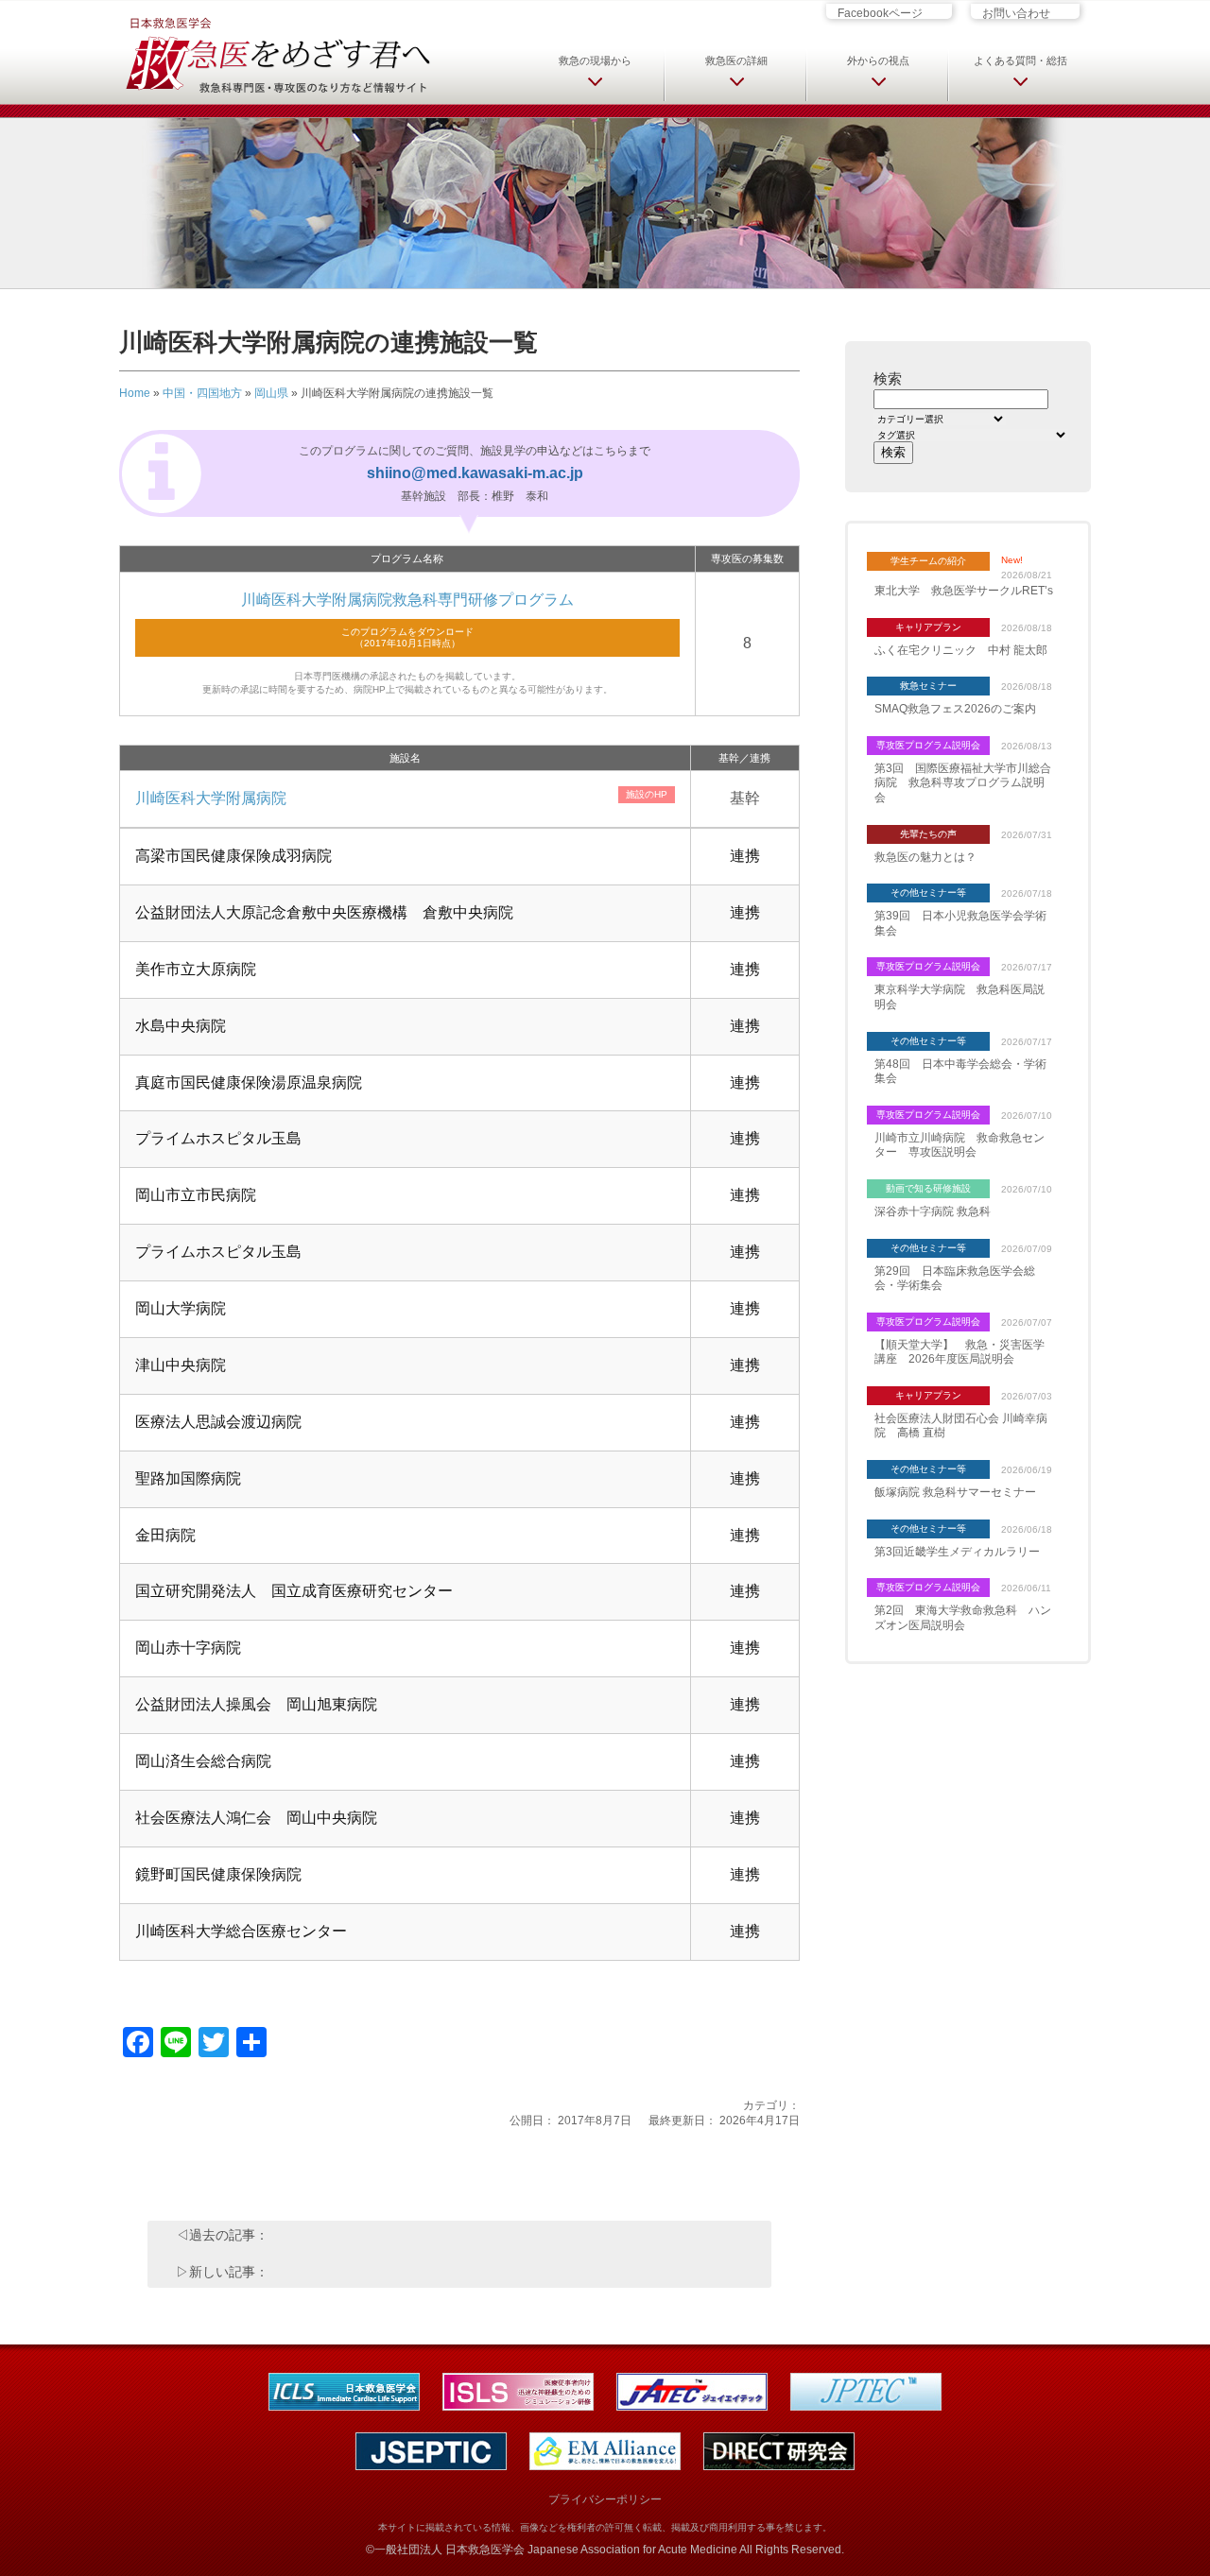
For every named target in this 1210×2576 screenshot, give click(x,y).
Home (135, 393)
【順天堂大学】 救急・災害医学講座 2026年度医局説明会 (959, 1352)
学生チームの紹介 (928, 561)
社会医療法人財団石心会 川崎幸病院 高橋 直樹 (961, 1426)
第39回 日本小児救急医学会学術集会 (960, 923)
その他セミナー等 (928, 893)
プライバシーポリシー (605, 2499)
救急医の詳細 (736, 60)
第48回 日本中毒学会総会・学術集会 (960, 1072)
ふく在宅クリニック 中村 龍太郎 (961, 650)
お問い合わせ (1016, 13)
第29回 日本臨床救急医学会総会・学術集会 (955, 1279)
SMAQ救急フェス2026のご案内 (955, 709)
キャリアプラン (928, 627)
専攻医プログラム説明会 (928, 745)
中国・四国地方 (202, 393)
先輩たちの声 (928, 834)
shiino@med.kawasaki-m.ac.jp (475, 473)
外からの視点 (878, 60)
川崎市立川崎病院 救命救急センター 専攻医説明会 (959, 1145)
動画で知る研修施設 (928, 1188)
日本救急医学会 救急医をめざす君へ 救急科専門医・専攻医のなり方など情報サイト (277, 54)
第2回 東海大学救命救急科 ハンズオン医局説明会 (963, 1618)
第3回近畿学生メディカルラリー (957, 1552)
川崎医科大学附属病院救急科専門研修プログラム (407, 600)
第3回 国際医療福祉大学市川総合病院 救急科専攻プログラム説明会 (963, 783)
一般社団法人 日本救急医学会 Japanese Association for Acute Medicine (556, 2550)
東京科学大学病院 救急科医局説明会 (959, 997)
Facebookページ (880, 13)
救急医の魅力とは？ (925, 857)
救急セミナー (928, 686)
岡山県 (271, 393)
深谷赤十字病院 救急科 (933, 1211)
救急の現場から (595, 60)
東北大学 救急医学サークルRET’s (964, 591)
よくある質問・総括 (1020, 60)
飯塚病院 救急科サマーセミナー (955, 1492)
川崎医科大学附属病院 (211, 798)
